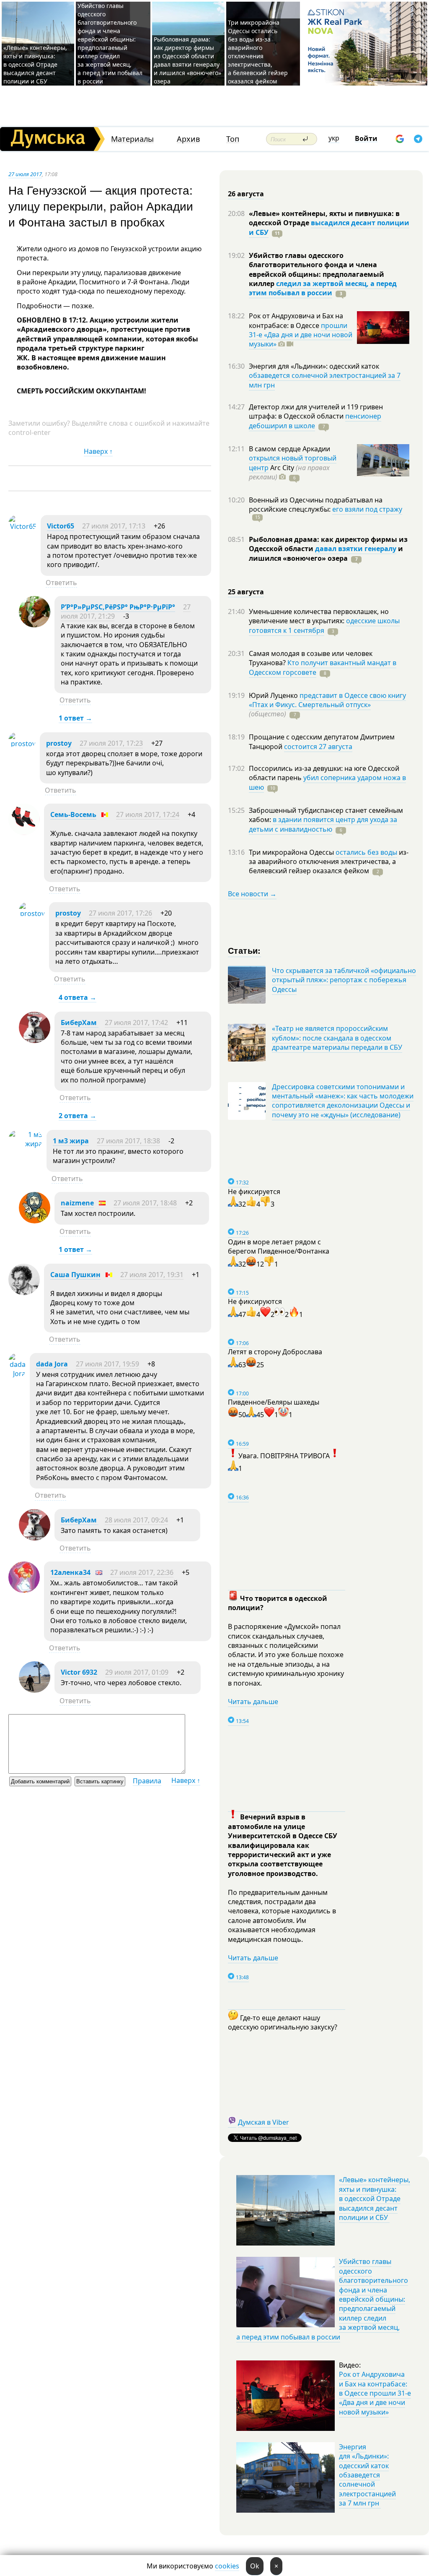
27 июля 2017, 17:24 (148, 814)
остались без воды (366, 852)
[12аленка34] (24, 1590)
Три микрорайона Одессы (292, 852)
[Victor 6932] (35, 1690)
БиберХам (80, 1023)
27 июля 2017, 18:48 (145, 1203)
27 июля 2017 (25, 174)
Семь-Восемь (73, 814)
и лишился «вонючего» (326, 553)
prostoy (59, 743)
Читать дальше (253, 1702)
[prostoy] (22, 744)
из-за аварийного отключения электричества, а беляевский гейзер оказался (329, 862)
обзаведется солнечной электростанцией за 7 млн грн (325, 380)
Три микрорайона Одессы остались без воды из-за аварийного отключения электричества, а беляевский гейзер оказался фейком (258, 52)
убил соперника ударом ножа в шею (327, 782)
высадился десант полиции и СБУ (329, 227)
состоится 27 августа (318, 747)
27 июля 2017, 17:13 (114, 526)
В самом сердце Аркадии (289, 449)
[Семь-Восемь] (24, 833)
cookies (227, 2566)
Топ (233, 139)
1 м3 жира (71, 1141)
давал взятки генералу (356, 549)
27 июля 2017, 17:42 (136, 1023)
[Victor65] (22, 526)
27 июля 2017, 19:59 (107, 1364)
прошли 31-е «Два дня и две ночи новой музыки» (301, 335)
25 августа (246, 592)
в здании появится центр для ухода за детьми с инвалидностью (323, 824)
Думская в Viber (264, 2122)
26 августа (246, 194)
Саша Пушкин (75, 1275)
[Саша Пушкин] (24, 1293)
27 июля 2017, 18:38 (128, 1141)
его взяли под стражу (367, 509)
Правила (147, 1781)
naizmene (77, 1203)
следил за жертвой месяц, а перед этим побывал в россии (323, 288)
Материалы (132, 139)
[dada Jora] (17, 1374)
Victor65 (61, 526)
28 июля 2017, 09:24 (136, 1520)
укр (334, 138)
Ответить (61, 583)
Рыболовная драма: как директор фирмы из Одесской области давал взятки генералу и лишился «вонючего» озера (187, 60)
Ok (255, 2566)
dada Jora (52, 1364)
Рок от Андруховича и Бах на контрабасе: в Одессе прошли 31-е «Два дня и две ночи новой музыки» (375, 2393)
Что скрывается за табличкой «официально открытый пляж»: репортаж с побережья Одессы (344, 980)
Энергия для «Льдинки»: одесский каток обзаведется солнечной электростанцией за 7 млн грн (367, 2475)
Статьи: (244, 950)
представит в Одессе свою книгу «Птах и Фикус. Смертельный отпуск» (327, 700)
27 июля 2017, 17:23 (111, 743)
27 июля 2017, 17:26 (120, 913)
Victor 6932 (79, 1672)
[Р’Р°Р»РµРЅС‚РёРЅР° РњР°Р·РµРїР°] (35, 625)
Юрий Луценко (274, 695)
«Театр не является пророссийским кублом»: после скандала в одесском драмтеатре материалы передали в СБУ (337, 1038)
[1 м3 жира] (25, 1144)
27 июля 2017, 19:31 (152, 1275)
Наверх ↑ (98, 451)
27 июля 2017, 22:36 (142, 1572)
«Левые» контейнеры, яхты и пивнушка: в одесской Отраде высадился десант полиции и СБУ (35, 64)
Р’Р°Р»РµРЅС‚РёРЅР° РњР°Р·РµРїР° (118, 607)
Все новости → (252, 894)
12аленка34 (70, 1572)
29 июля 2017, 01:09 (137, 1672)
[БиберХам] (35, 1041)
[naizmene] (35, 1221)
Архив (188, 139)
